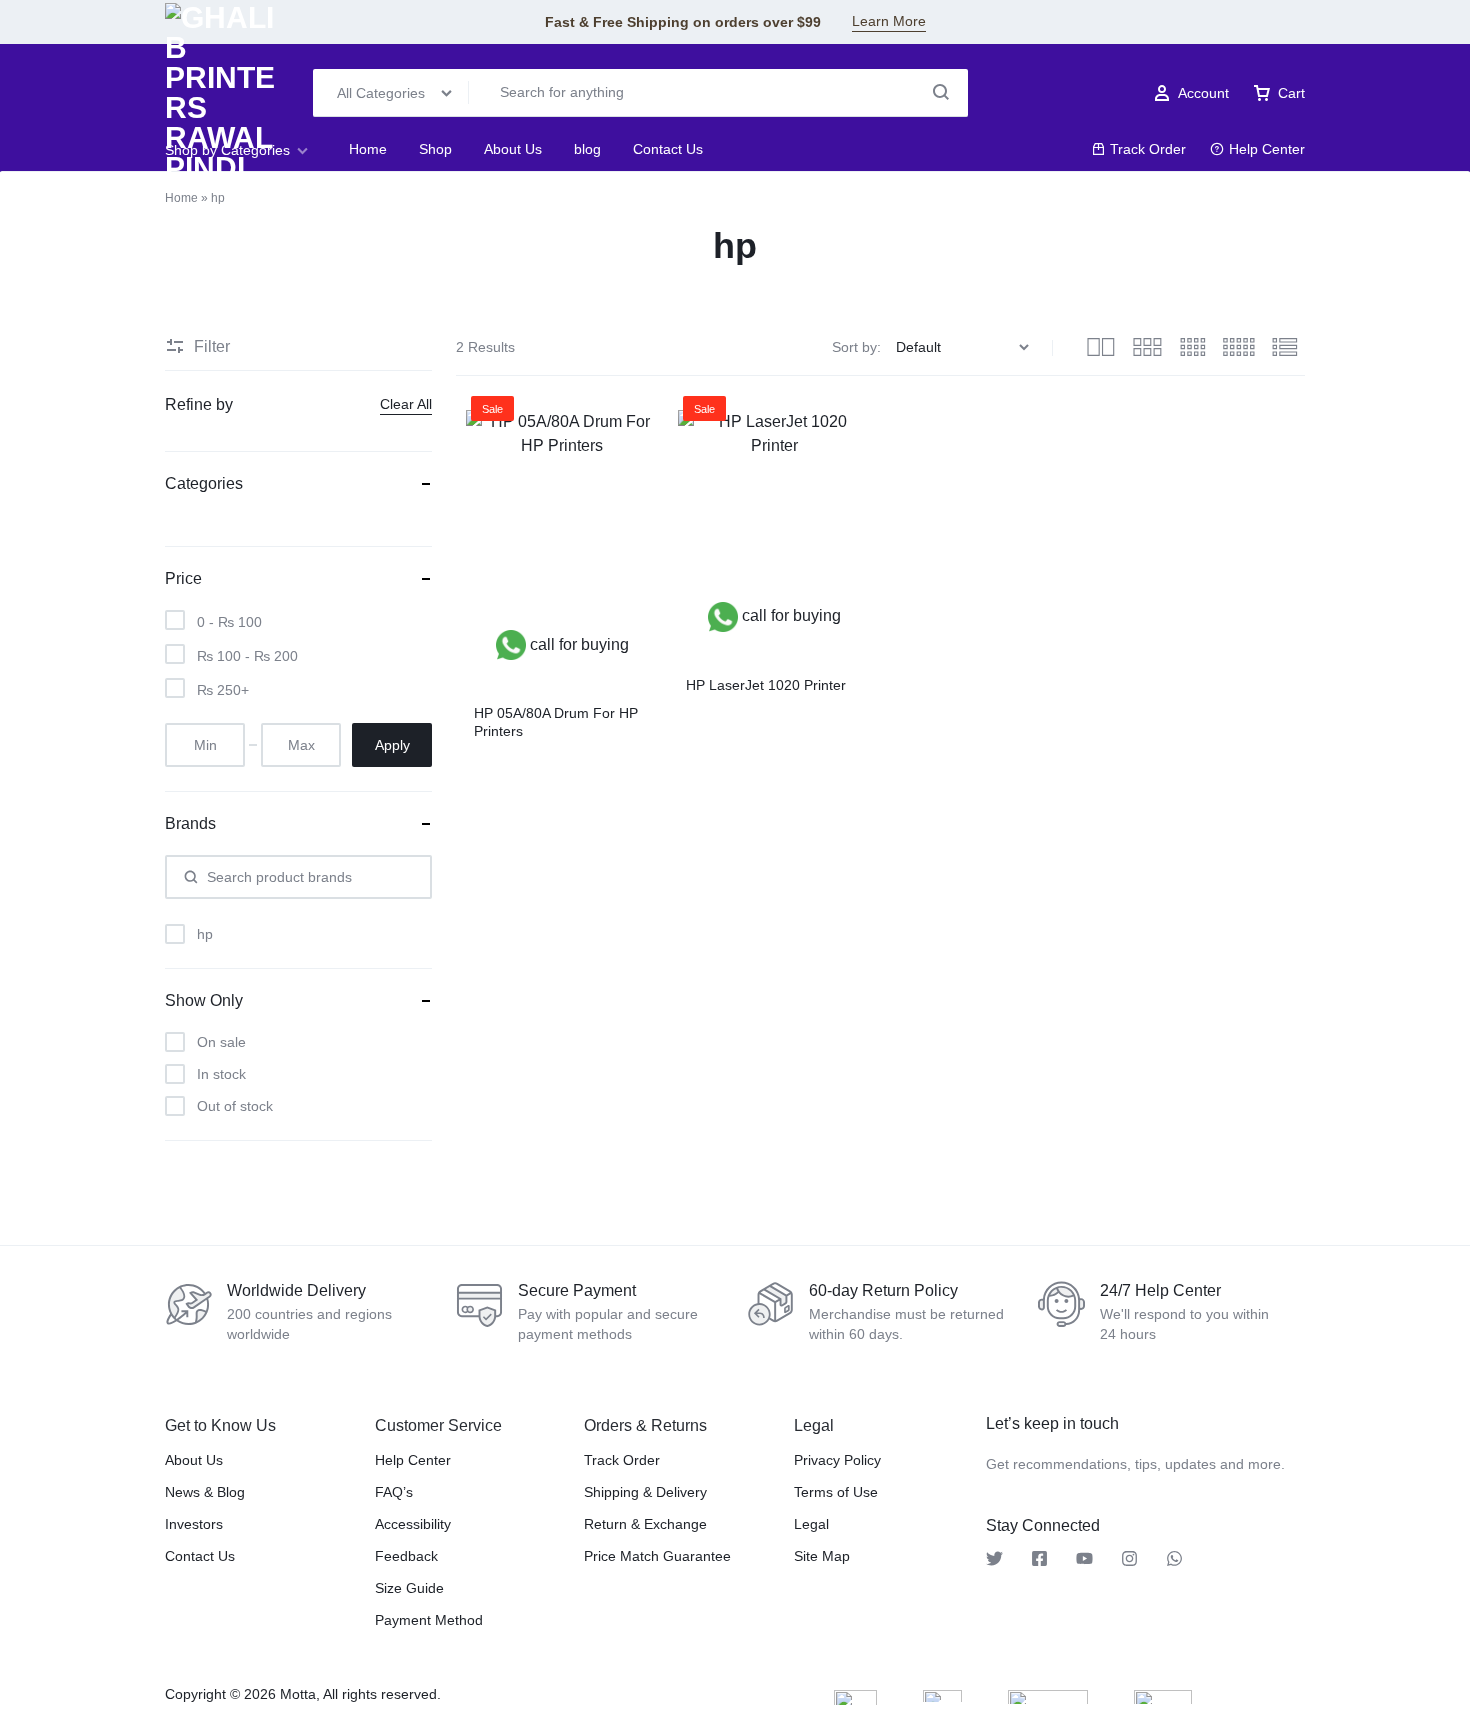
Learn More (889, 21)
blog (587, 149)
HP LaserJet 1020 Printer (766, 685)
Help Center (1267, 149)
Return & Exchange (645, 1524)
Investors (194, 1524)
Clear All (406, 404)
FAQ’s (394, 1492)
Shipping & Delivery (645, 1492)
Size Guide (409, 1588)
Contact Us (668, 149)
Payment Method (429, 1620)
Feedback (406, 1556)
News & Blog (205, 1492)
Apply (392, 745)
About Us (513, 149)
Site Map (822, 1556)
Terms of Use (836, 1492)
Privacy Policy (837, 1460)
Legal (811, 1524)
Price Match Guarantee (657, 1556)
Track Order (1148, 149)
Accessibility (413, 1524)
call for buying (577, 644)
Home (368, 149)
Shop (435, 149)
